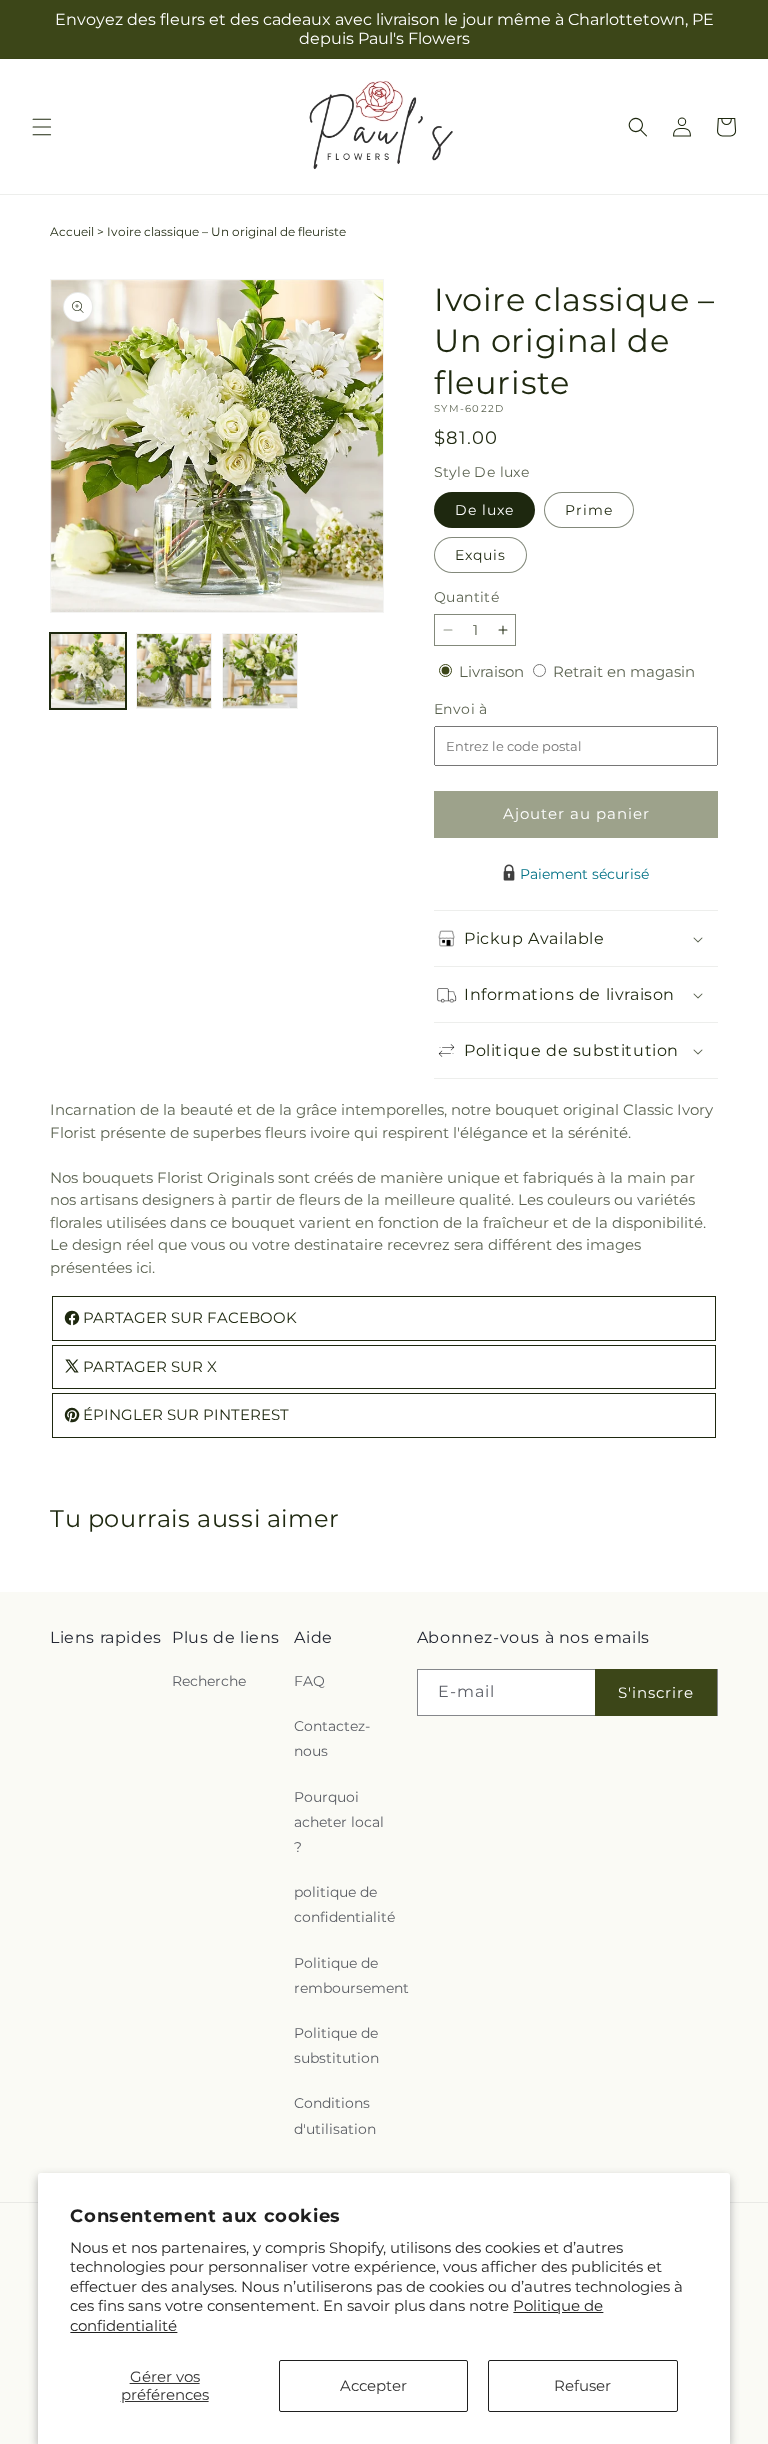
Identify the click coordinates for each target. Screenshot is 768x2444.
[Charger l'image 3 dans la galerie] (260, 671)
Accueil (72, 231)
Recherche (209, 1681)
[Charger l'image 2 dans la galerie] (174, 671)
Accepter (373, 2385)
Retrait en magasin (624, 671)
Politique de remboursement (351, 1975)
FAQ (309, 1681)
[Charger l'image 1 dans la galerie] (88, 671)
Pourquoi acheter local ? (339, 1822)
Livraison (493, 671)
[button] (42, 127)
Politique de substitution (336, 2045)
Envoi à (481, 709)
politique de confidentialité (344, 1904)
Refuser (582, 2385)
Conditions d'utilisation (335, 2115)
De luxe (484, 510)
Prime (589, 510)
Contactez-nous (332, 1738)
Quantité (466, 597)
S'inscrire (656, 1692)
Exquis (480, 555)
